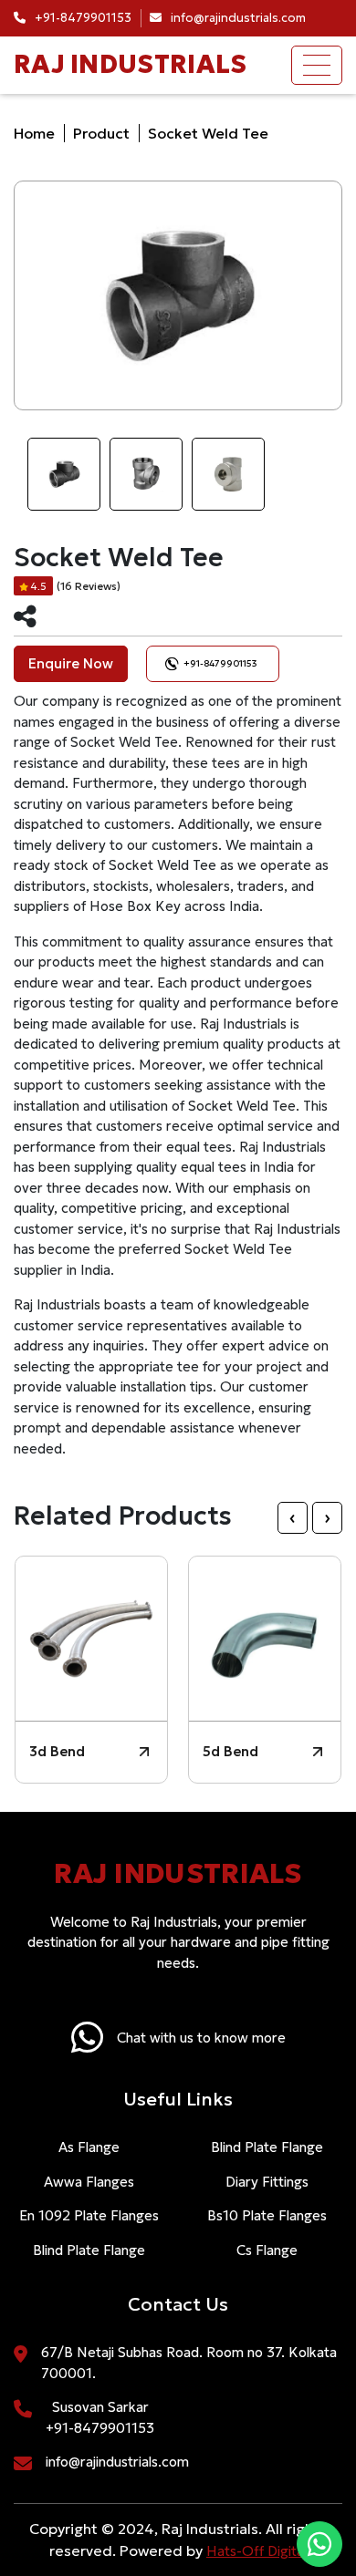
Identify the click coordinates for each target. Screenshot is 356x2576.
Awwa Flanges (89, 2182)
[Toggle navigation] (317, 65)
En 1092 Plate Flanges (89, 2215)
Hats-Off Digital (257, 2551)
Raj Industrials (178, 1873)
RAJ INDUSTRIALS (131, 64)
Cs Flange (267, 2250)
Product (101, 133)
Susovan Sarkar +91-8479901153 (100, 2417)
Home (34, 133)
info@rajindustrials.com (117, 2462)
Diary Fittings (267, 2182)
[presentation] (293, 1517)
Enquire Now (71, 663)
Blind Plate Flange (89, 2250)
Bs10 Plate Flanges (267, 2215)
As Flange (89, 2147)
